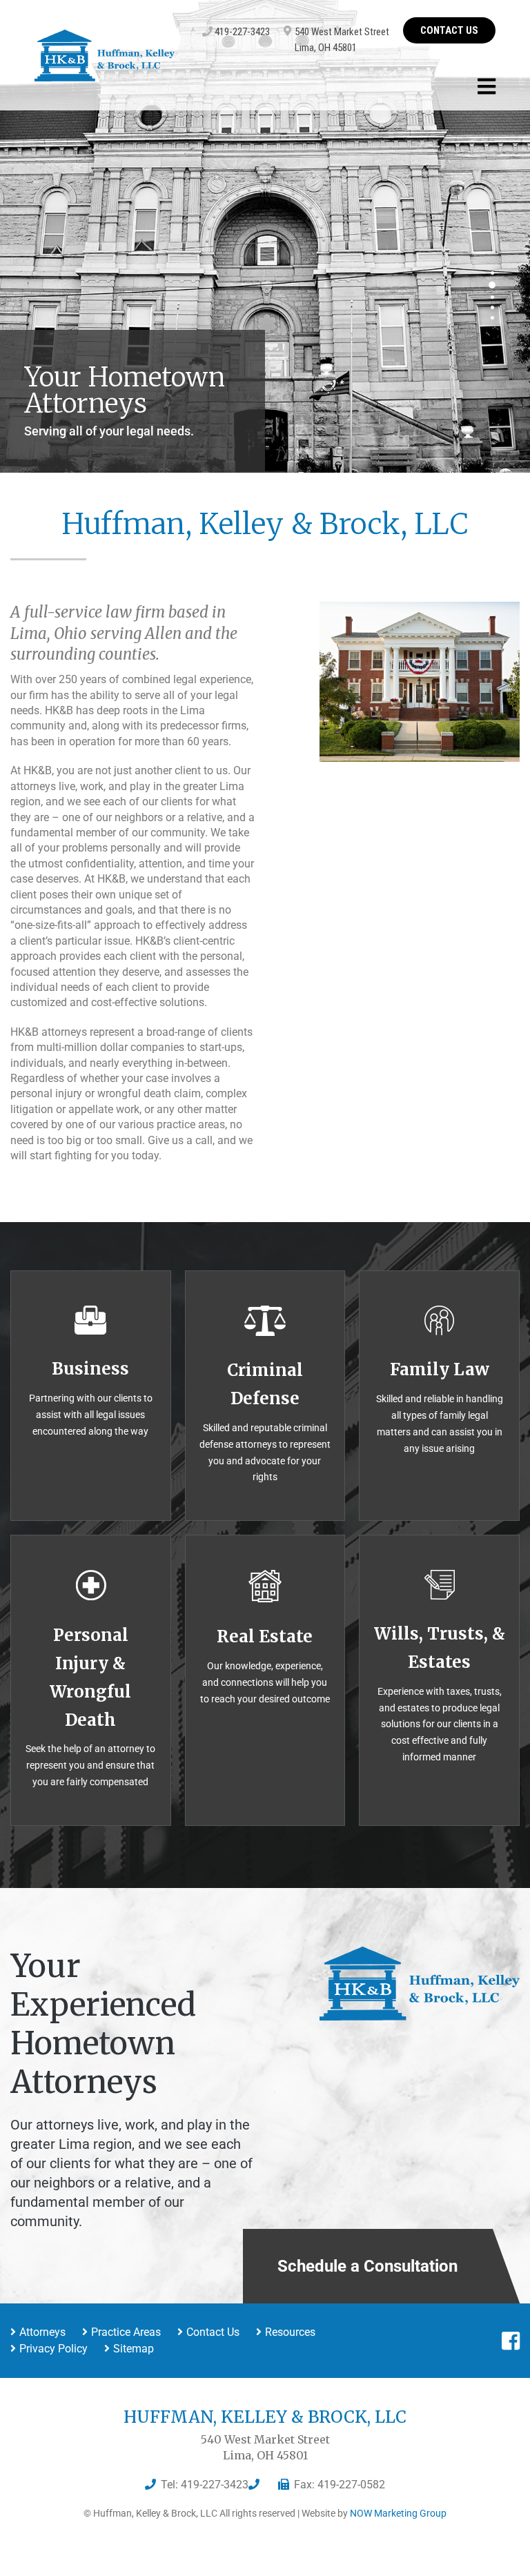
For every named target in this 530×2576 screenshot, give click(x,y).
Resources (290, 2332)
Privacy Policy (53, 2349)
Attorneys (42, 2332)
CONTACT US (449, 30)
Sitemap (134, 2349)
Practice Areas (126, 2332)
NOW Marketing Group (398, 2513)
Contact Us (213, 2332)
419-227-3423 (241, 32)
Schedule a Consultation (367, 2266)
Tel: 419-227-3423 (205, 2485)
